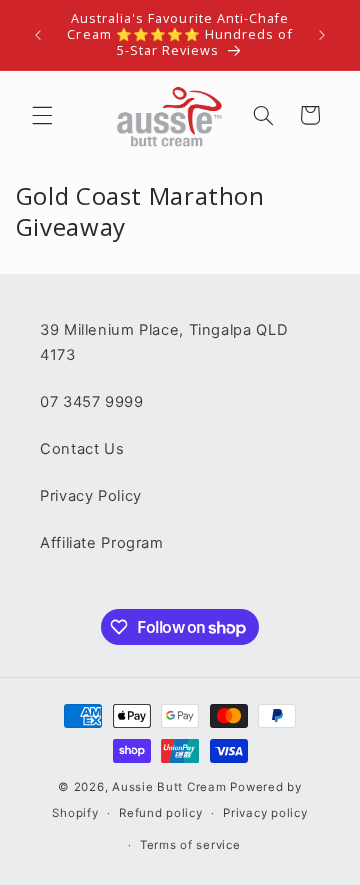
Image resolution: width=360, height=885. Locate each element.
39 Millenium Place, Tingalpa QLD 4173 (164, 343)
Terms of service (190, 845)
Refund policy (161, 813)
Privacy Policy (91, 496)
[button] (42, 115)
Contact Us (82, 449)
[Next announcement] (322, 35)
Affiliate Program (102, 543)
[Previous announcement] (38, 35)
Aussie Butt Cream (169, 787)
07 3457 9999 (92, 402)
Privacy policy (265, 813)
